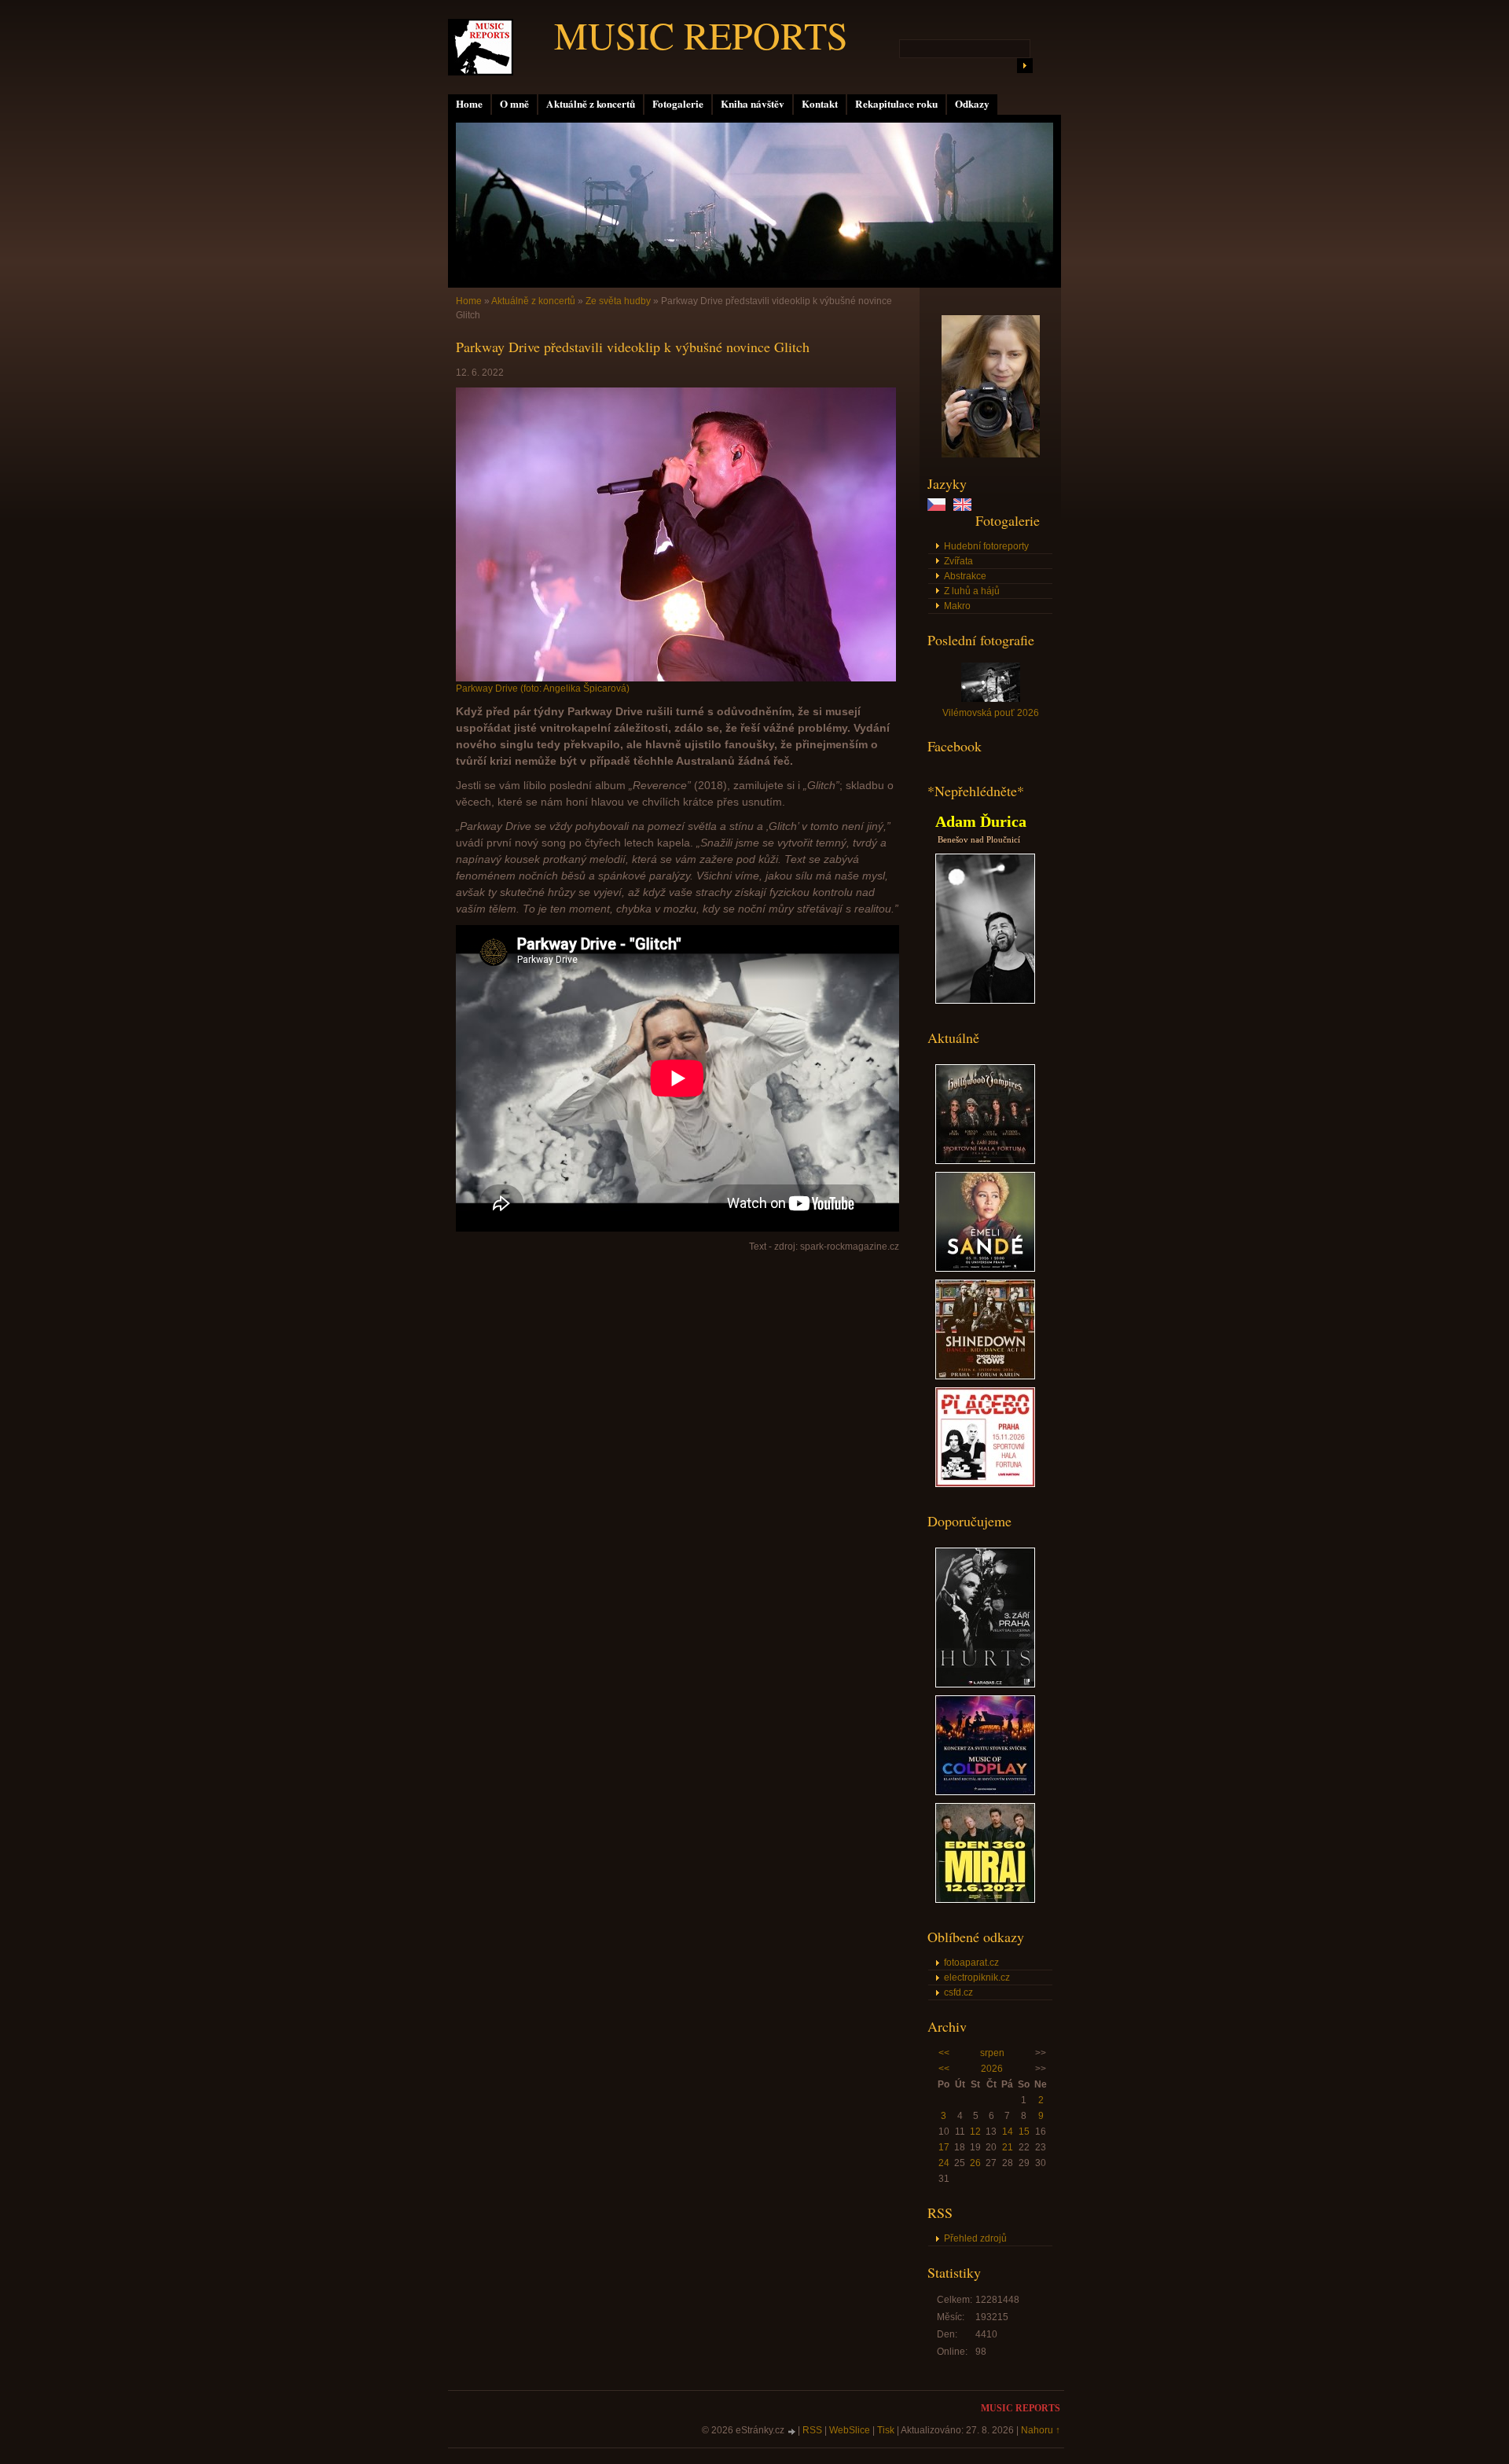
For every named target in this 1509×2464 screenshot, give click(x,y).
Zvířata (958, 561)
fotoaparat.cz (971, 1963)
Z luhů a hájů (972, 591)
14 (1008, 2132)
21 (1008, 2147)
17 (944, 2147)
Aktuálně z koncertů (591, 104)
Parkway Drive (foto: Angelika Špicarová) (543, 689)
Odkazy (972, 104)
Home (469, 104)
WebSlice (850, 2430)
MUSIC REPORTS (701, 35)
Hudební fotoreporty (986, 546)
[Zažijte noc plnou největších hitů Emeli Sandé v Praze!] (985, 1269)
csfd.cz (958, 1992)
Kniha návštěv (753, 104)
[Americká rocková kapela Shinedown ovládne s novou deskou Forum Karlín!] (985, 1376)
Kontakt (820, 104)
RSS (812, 2430)
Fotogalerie (678, 104)
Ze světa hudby (618, 301)
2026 (992, 2069)
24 (944, 2163)
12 (975, 2132)
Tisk (886, 2430)
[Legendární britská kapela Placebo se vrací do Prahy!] (985, 1484)
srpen (992, 2053)
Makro (957, 606)
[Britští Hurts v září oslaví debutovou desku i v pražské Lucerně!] (985, 1684)
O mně (514, 104)
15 (1024, 2132)
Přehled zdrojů (975, 2238)
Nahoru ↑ (1041, 2430)
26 (975, 2163)
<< (944, 2053)
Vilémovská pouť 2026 (991, 713)
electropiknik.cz (977, 1977)
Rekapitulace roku (896, 104)
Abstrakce (965, 576)
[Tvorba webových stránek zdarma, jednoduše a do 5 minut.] (792, 2431)
